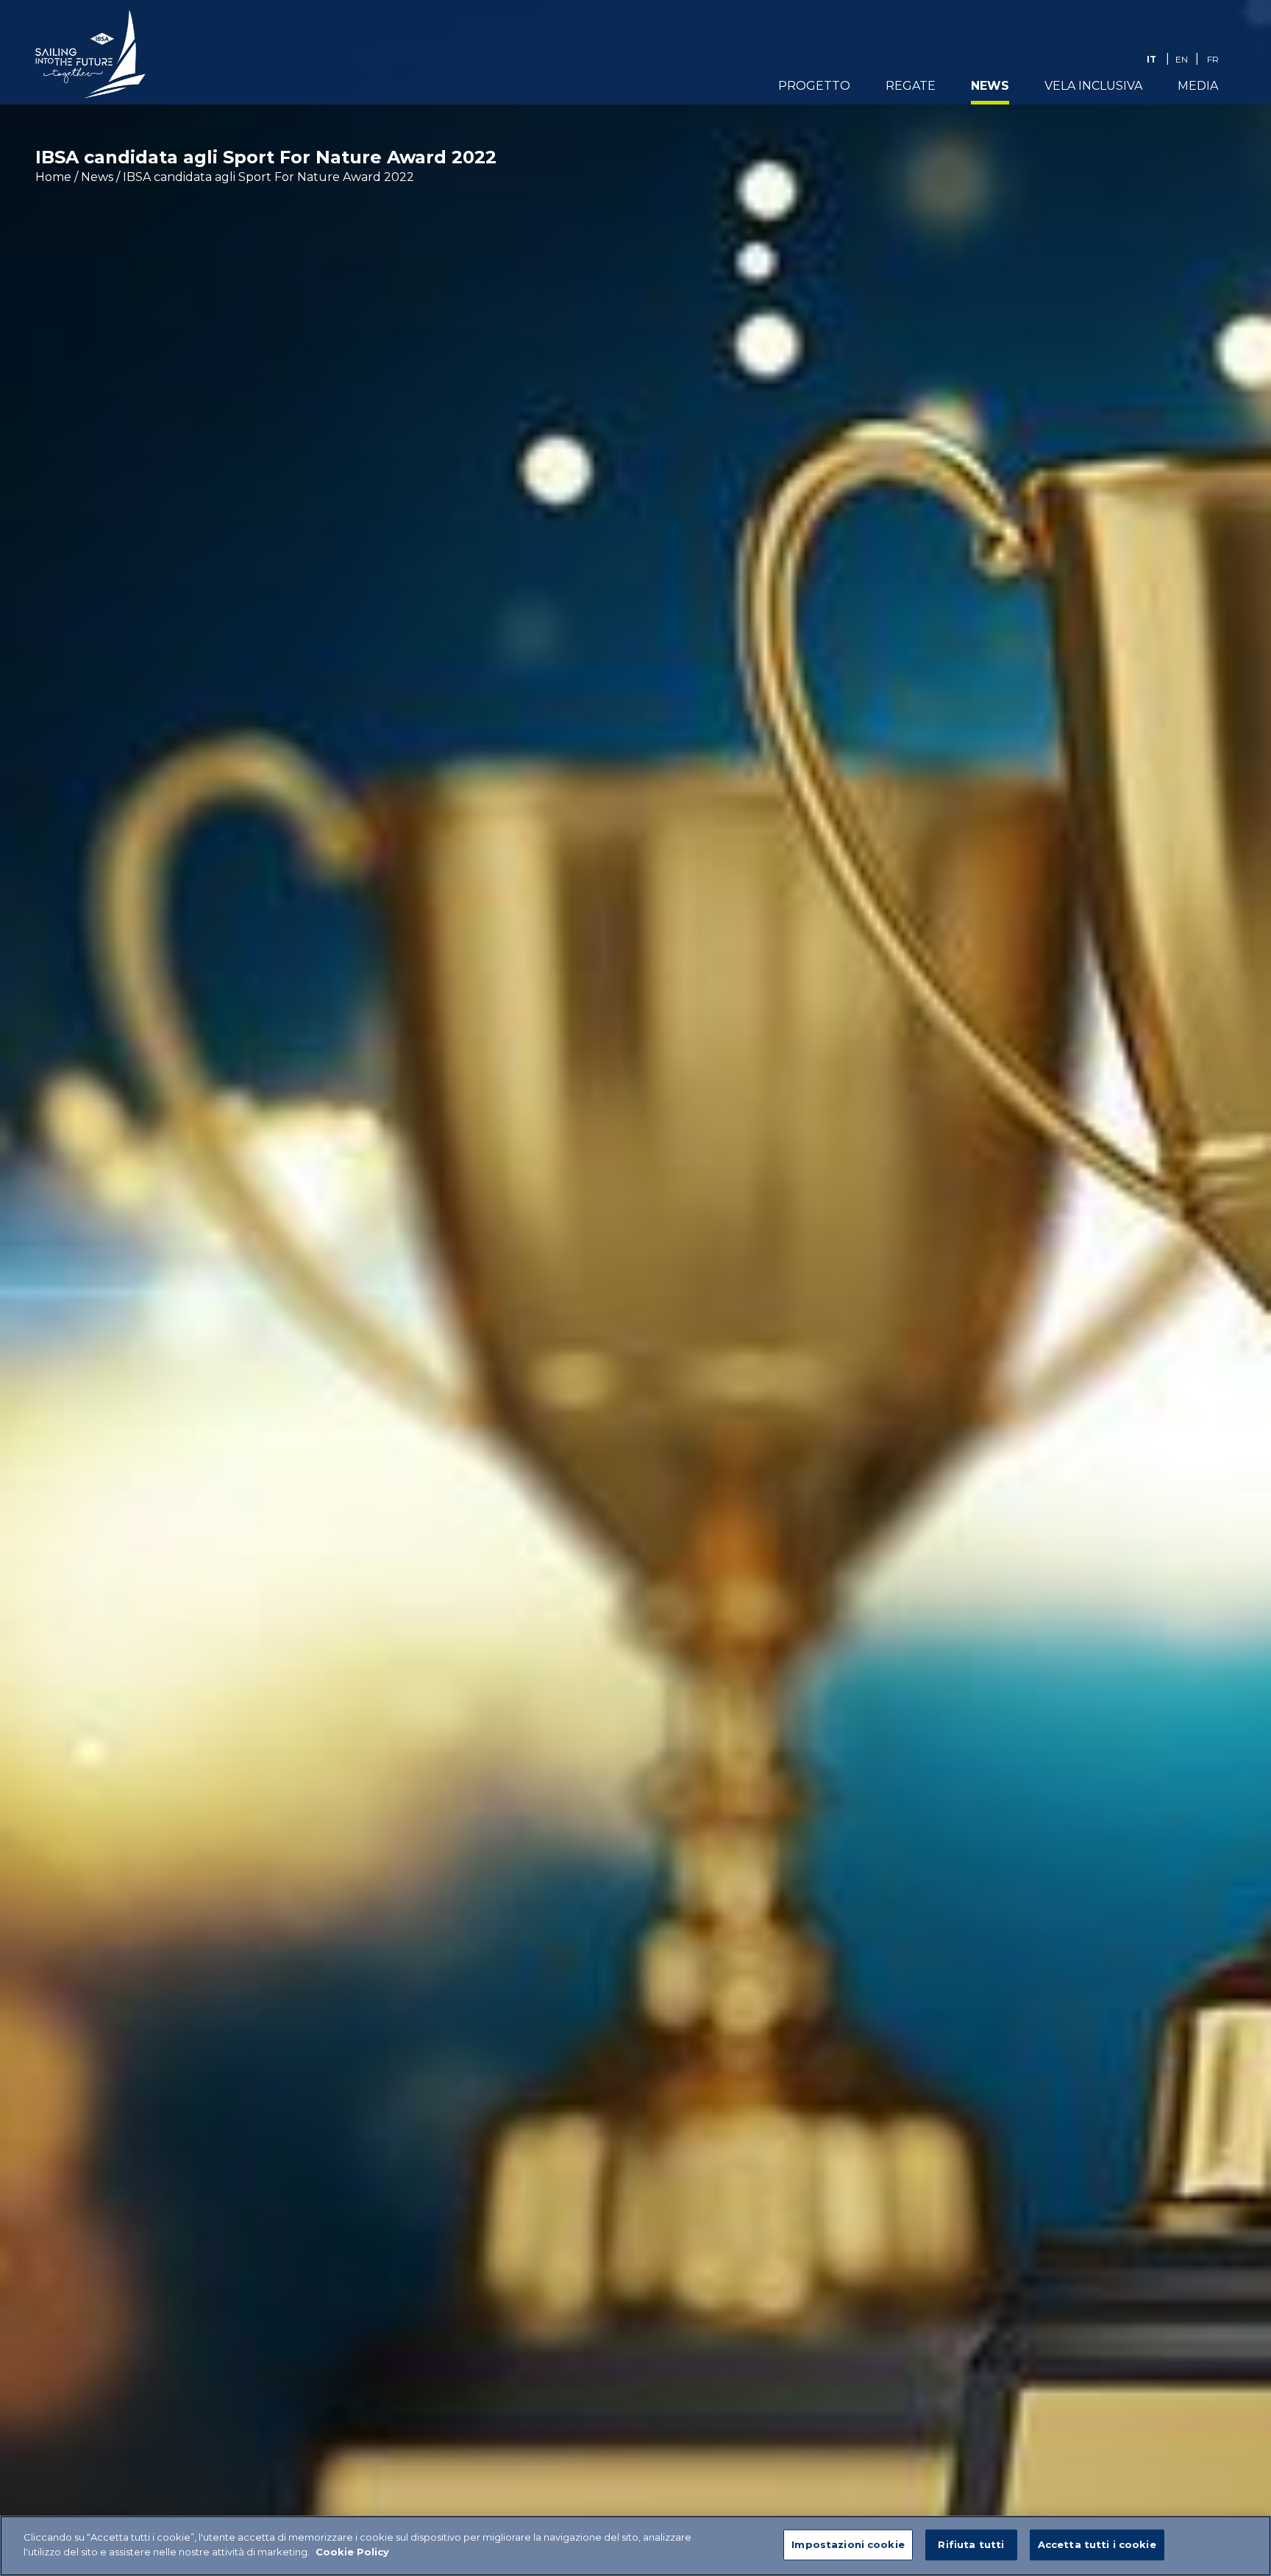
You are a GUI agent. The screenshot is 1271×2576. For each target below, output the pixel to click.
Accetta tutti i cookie (1097, 2544)
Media (1198, 86)
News (990, 86)
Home (53, 177)
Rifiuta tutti (971, 2544)
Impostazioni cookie (848, 2544)
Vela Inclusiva (1093, 86)
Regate (911, 86)
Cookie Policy (352, 2551)
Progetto (814, 86)
